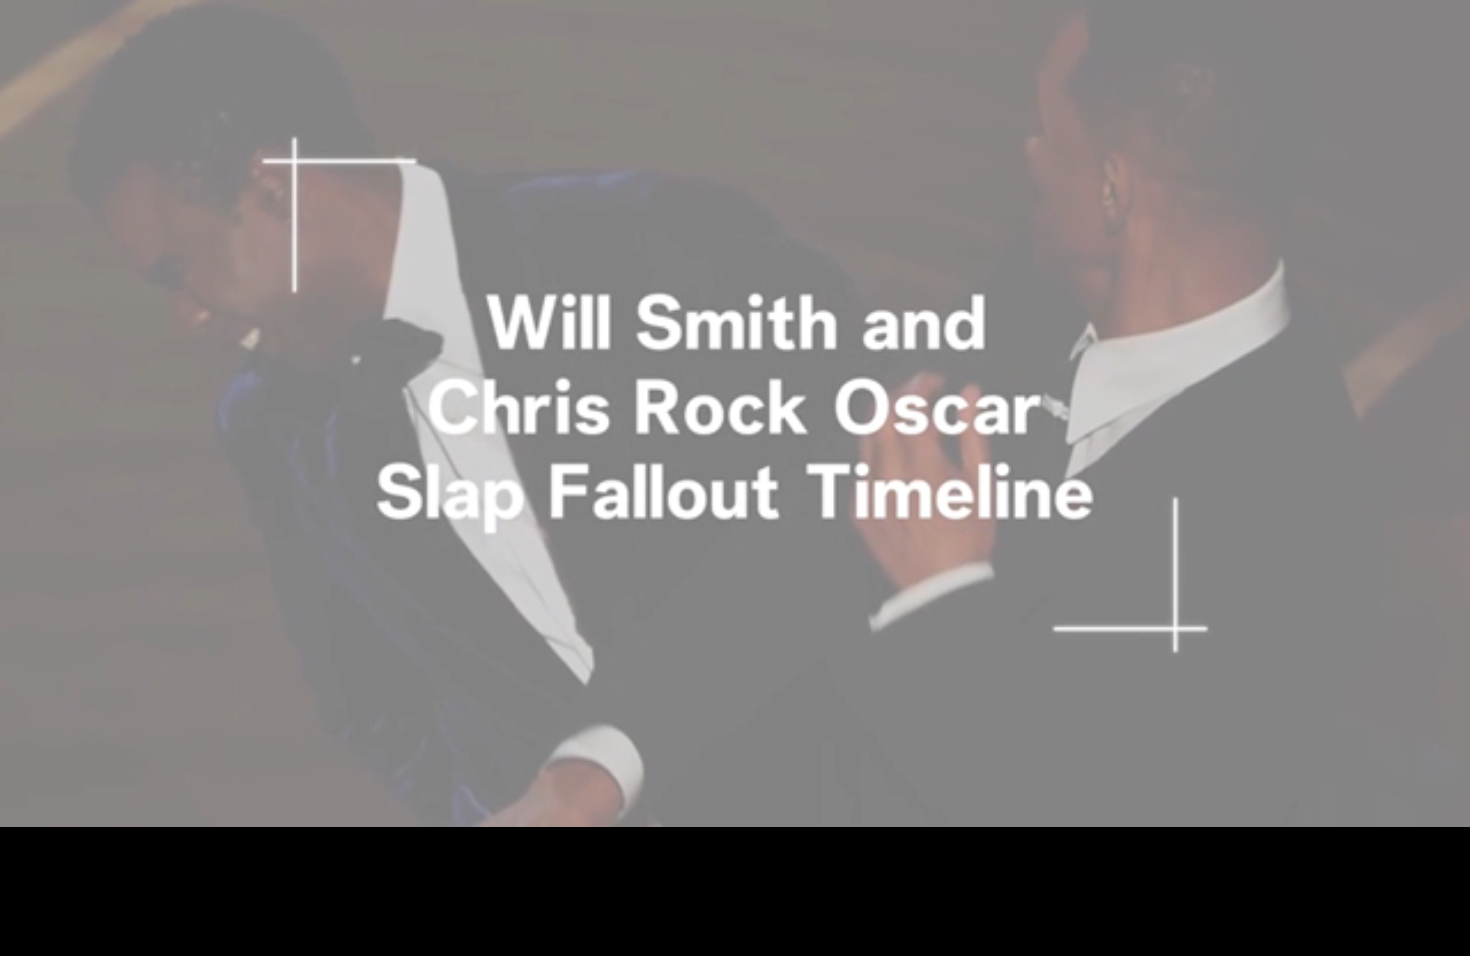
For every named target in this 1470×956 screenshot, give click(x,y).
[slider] (735, 781)
